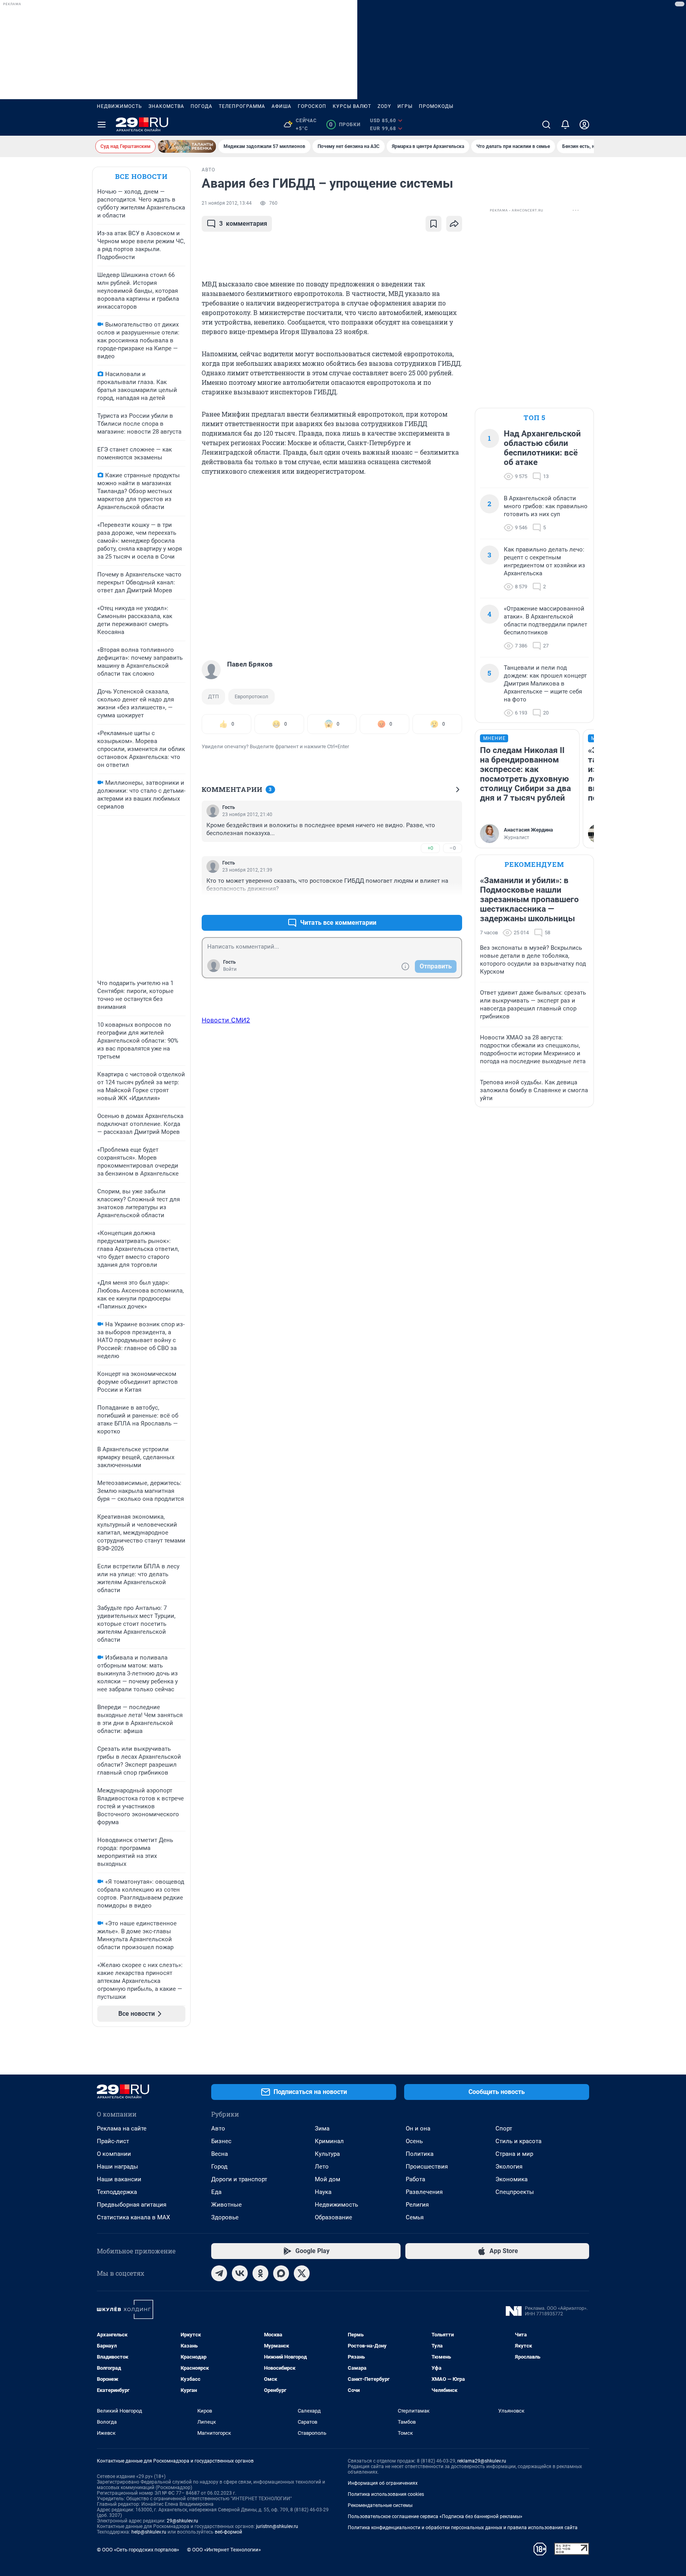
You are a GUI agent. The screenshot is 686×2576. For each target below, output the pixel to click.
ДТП (213, 696)
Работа (415, 2179)
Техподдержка (117, 2192)
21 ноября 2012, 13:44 (227, 203)
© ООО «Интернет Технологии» (224, 2550)
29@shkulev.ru (182, 2521)
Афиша (281, 106)
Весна (220, 2154)
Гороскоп (312, 106)
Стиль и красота (518, 2141)
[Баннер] (187, 146)
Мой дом (328, 2179)
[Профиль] (584, 125)
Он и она (418, 2128)
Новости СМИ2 (226, 1020)
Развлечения (424, 2192)
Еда (216, 2192)
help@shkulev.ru (149, 2532)
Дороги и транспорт (239, 2179)
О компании (114, 2154)
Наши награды (118, 2167)
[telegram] (219, 2273)
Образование (333, 2217)
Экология (509, 2167)
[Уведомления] (565, 125)
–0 (453, 848)
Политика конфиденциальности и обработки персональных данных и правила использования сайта (463, 2528)
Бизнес (221, 2141)
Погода (201, 106)
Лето (322, 2167)
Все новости (141, 176)
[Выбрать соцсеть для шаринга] (454, 224)
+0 (430, 848)
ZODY (384, 106)
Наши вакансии (119, 2179)
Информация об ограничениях (383, 2483)
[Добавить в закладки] (434, 224)
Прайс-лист (113, 2141)
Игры (405, 106)
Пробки (345, 125)
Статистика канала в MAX (133, 2217)
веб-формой (228, 2532)
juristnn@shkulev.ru (277, 2526)
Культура (327, 2154)
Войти (230, 969)
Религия (417, 2205)
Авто (218, 2128)
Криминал (329, 2141)
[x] (302, 2273)
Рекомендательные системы (380, 2505)
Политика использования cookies (386, 2494)
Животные (226, 2205)
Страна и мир (514, 2154)
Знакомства (166, 106)
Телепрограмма (242, 106)
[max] (281, 2273)
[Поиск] (546, 125)
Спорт (504, 2128)
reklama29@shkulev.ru (482, 2461)
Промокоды (436, 106)
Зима (322, 2128)
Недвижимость (119, 106)
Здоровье (225, 2217)
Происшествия (427, 2167)
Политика (420, 2154)
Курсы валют (352, 106)
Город (219, 2167)
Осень (414, 2141)
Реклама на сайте (122, 2128)
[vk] (240, 2273)
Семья (415, 2217)
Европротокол (251, 696)
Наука (323, 2192)
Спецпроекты (515, 2192)
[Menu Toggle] (102, 125)
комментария (243, 224)
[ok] (260, 2273)
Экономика (512, 2179)
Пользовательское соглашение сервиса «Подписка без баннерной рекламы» (435, 2516)
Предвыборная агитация (132, 2205)
